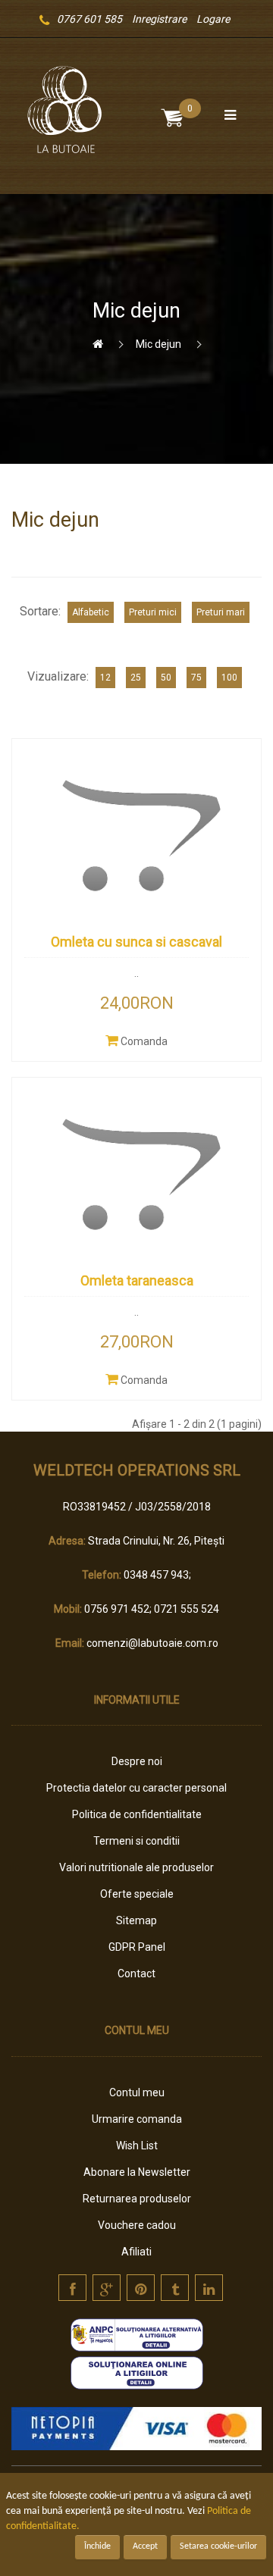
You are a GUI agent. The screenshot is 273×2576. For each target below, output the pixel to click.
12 (105, 678)
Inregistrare (159, 19)
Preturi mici (153, 612)
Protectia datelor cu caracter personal (136, 1788)
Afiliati (136, 2252)
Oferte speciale (137, 1894)
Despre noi (137, 1761)
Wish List (137, 2146)
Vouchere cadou (137, 2225)
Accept (145, 2546)
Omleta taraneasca (137, 1280)
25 (136, 678)
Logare (213, 19)
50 (166, 678)
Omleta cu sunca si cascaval (136, 942)
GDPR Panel (137, 1947)
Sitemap (136, 1920)
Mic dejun (158, 344)
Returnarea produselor (137, 2199)
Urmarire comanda (137, 2119)
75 (196, 678)
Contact (136, 1973)
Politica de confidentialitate (137, 1814)
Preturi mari (221, 612)
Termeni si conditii (136, 1841)
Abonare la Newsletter (137, 2172)
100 (229, 678)
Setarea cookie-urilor (218, 2546)
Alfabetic (91, 612)
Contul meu (137, 2092)
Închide (97, 2546)
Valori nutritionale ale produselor (136, 1867)
